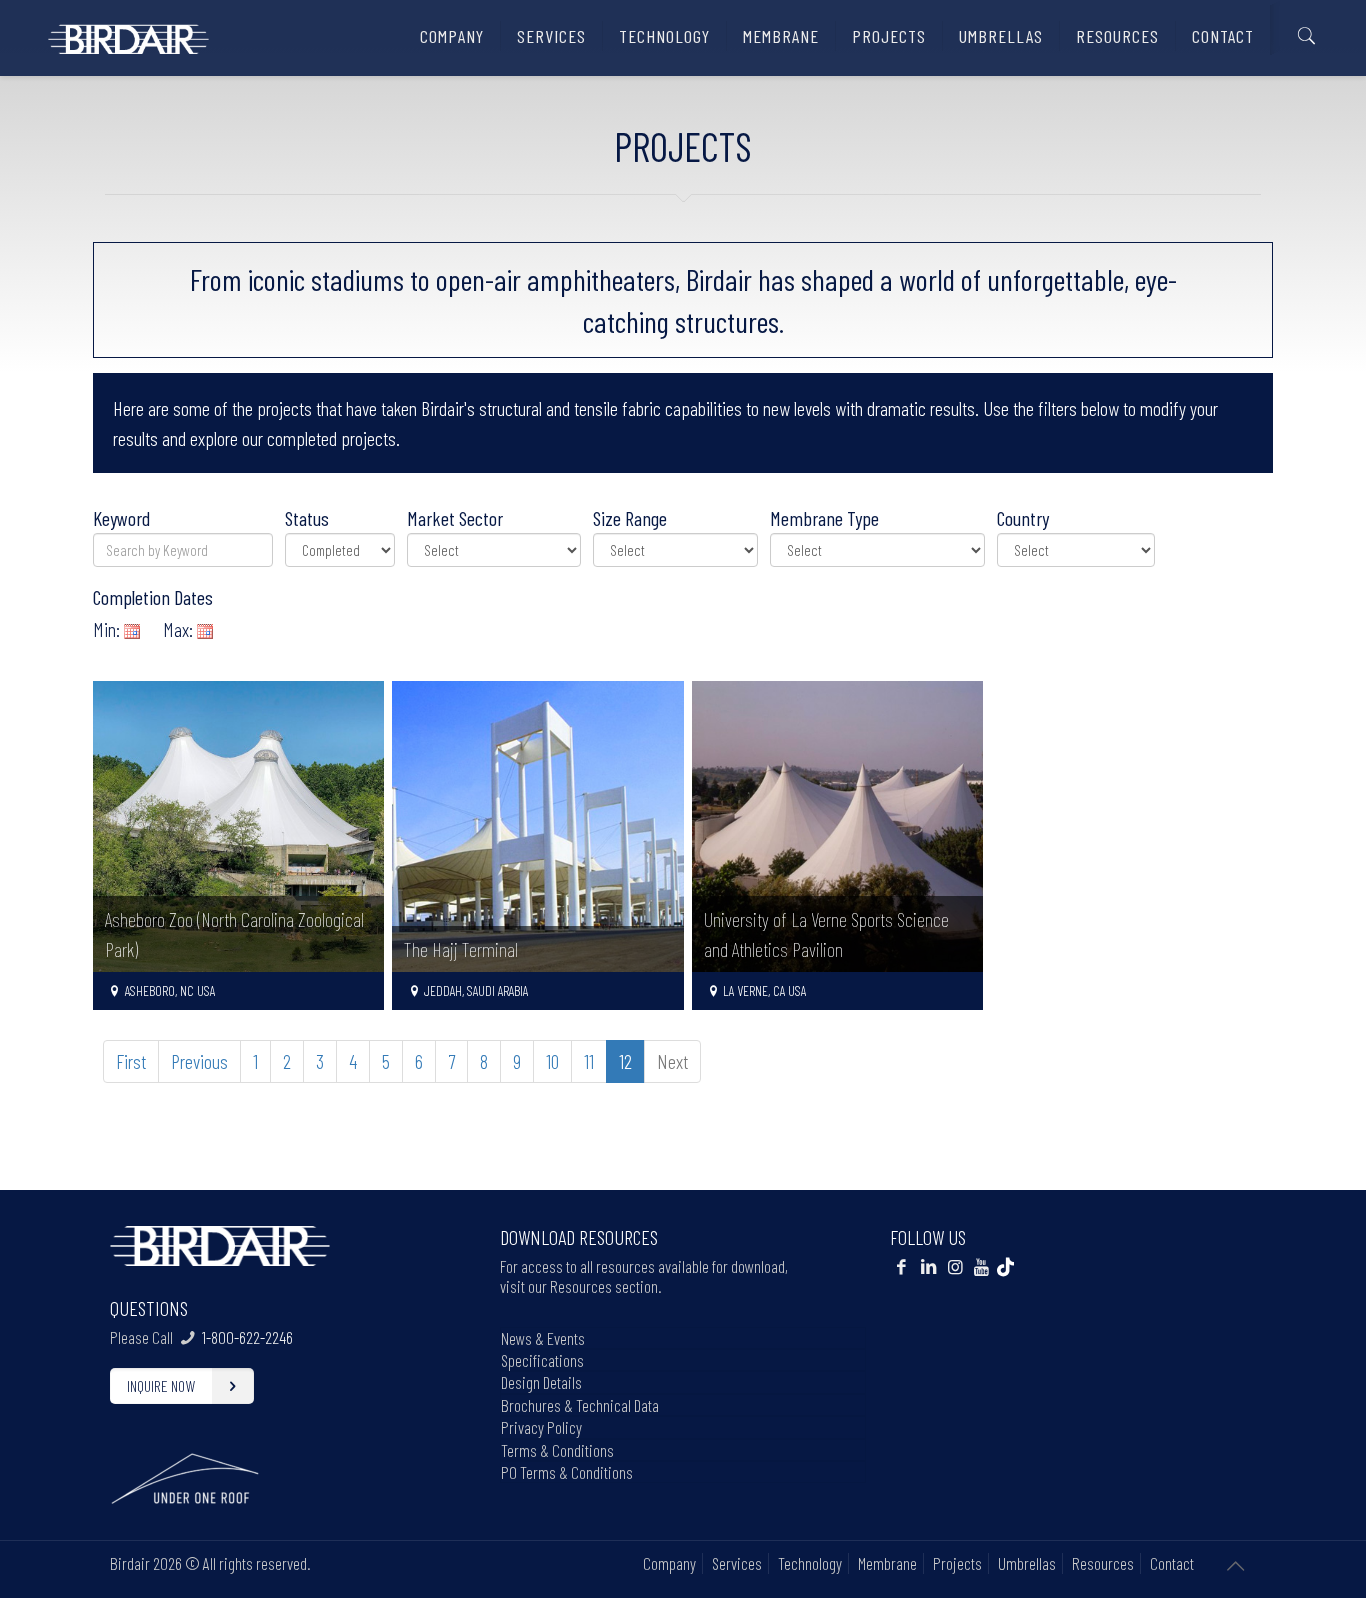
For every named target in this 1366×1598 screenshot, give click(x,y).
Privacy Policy (541, 1427)
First (131, 1061)
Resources (1103, 1563)
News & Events (543, 1338)
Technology (810, 1563)
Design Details (541, 1382)
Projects (957, 1563)
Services (737, 1563)
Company (669, 1563)
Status (307, 518)
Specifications (542, 1360)
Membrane (887, 1563)
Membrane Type (824, 518)
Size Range (630, 518)
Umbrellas (1027, 1563)
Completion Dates (153, 597)
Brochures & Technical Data (580, 1405)
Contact (1172, 1563)
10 (552, 1061)
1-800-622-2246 (247, 1337)
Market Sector (455, 518)
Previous (199, 1061)
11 (589, 1061)
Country (1023, 518)
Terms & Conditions (557, 1450)
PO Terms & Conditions (567, 1472)
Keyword (121, 518)
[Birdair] (128, 31)
